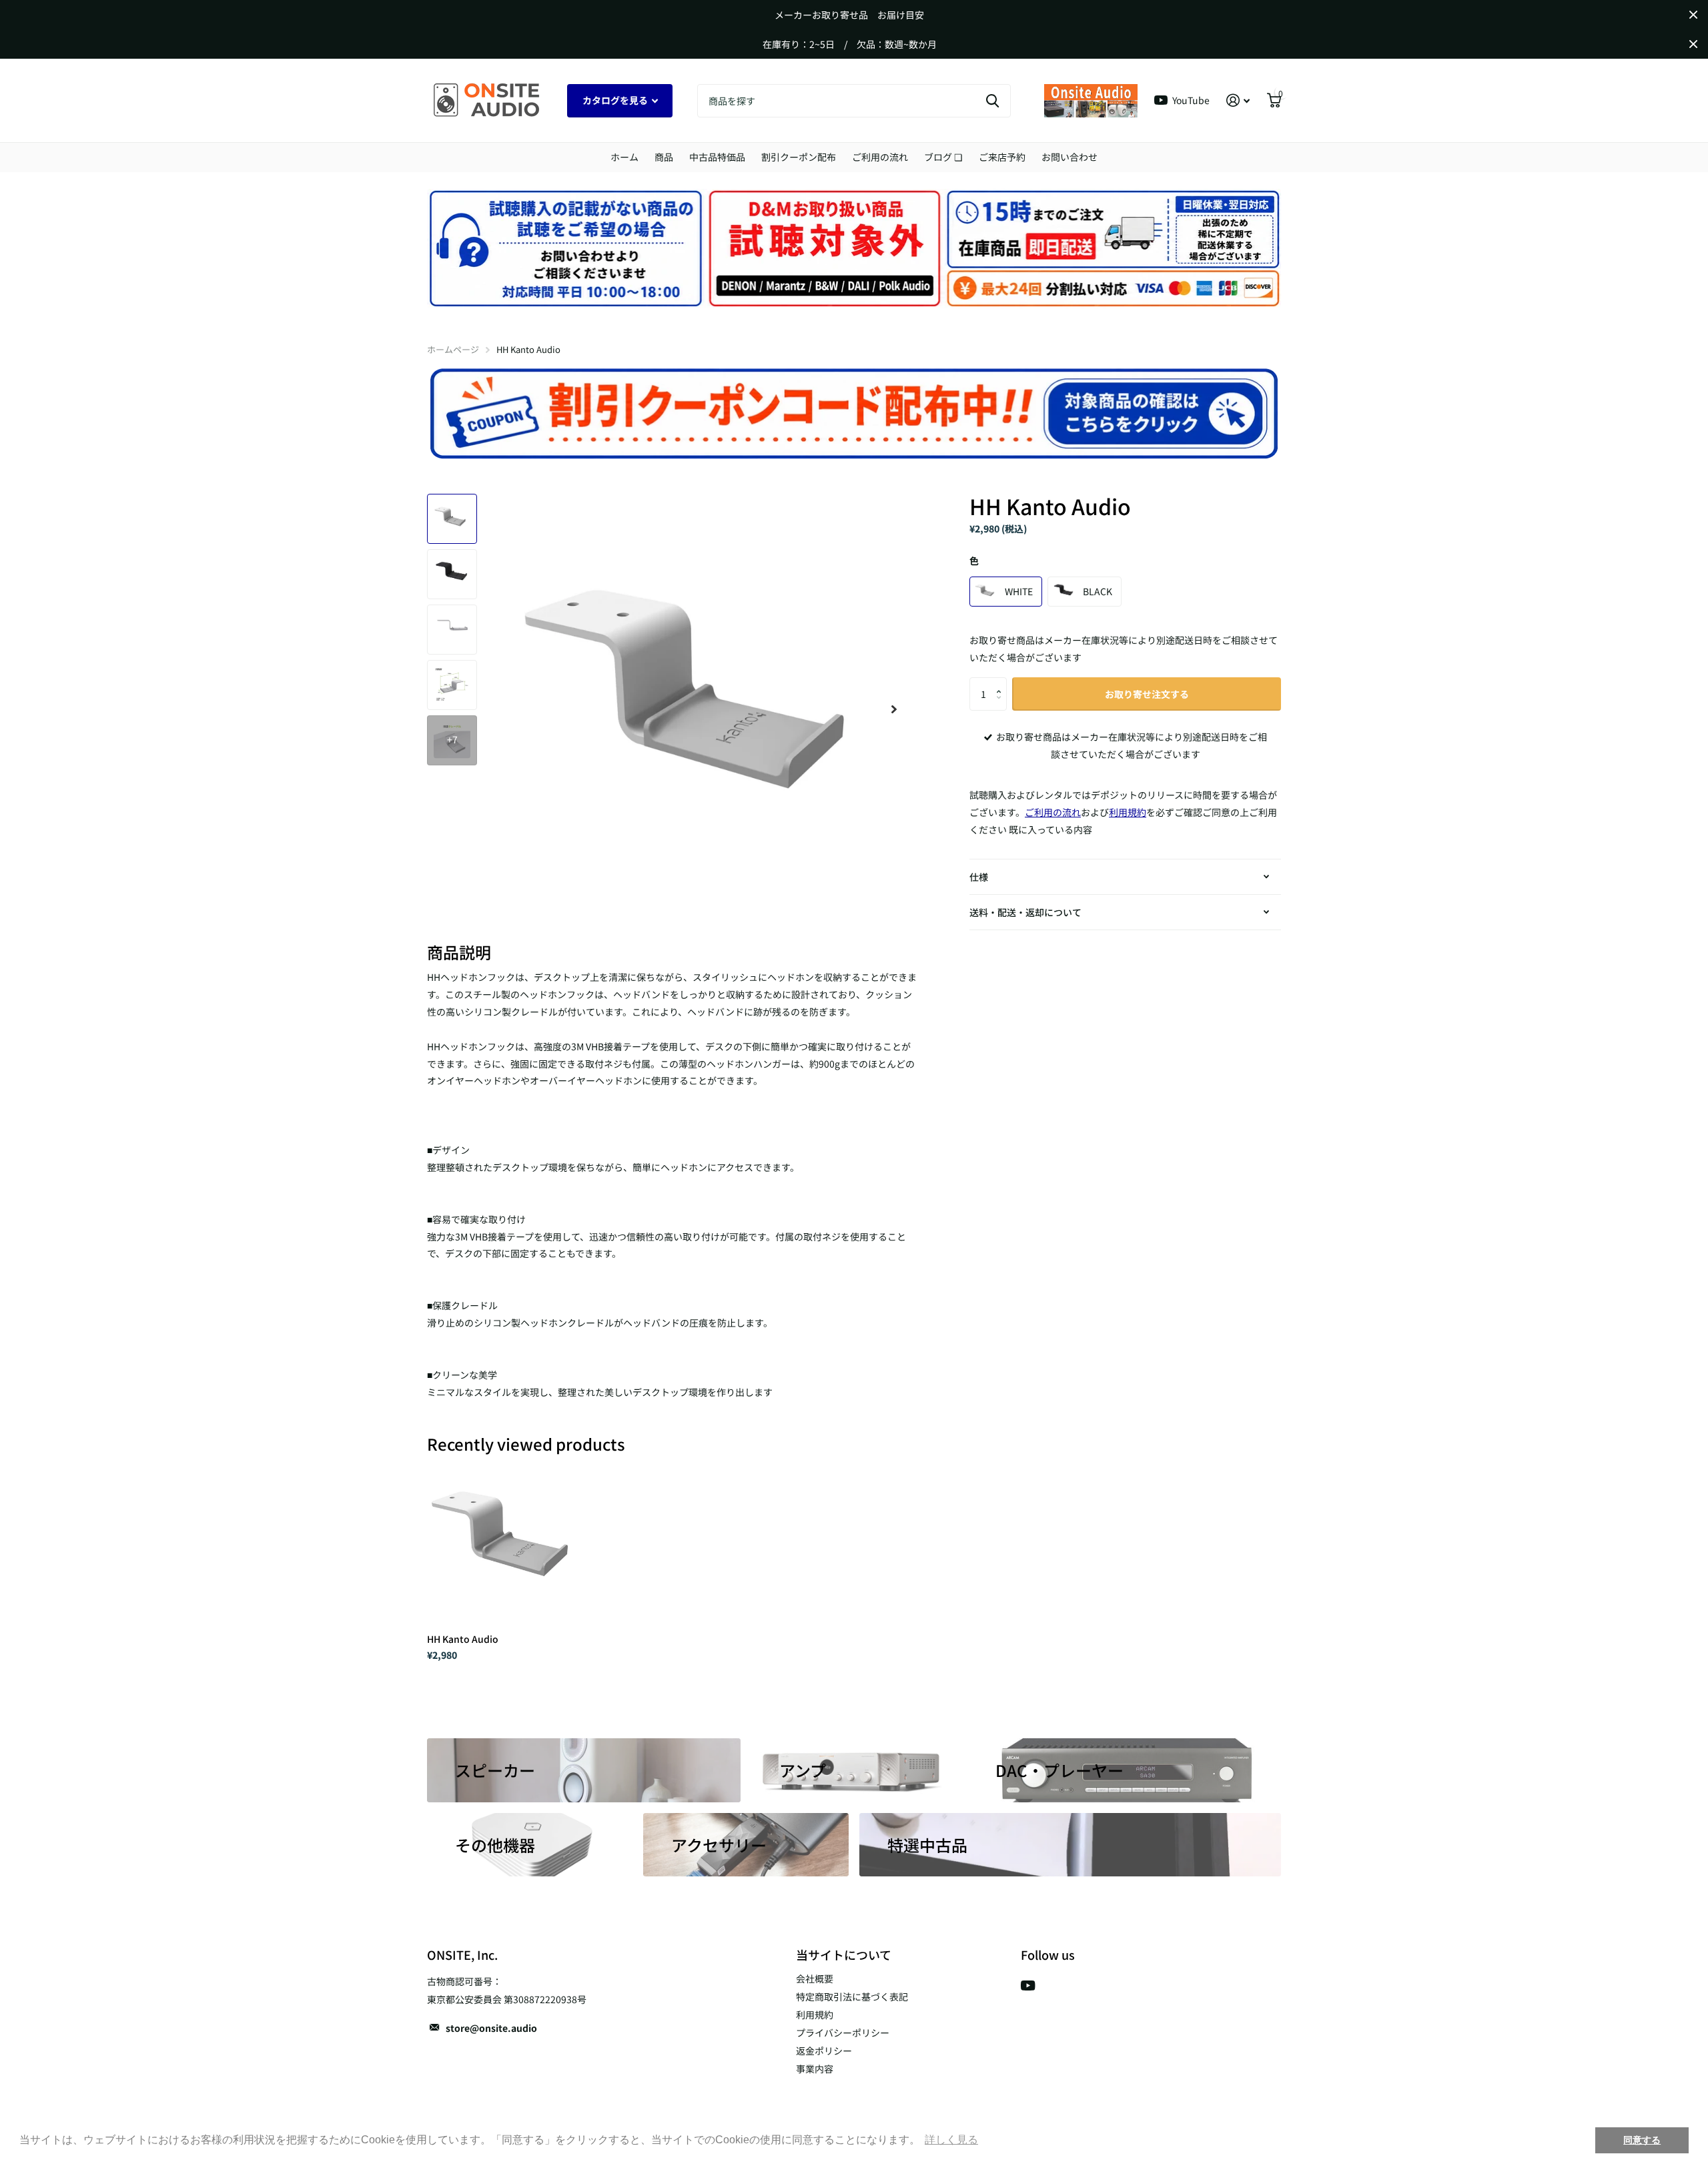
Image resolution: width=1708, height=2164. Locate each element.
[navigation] (452, 519)
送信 (992, 101)
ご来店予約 (1002, 157)
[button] (1002, 682)
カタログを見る (616, 100)
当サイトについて (844, 1954)
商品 (664, 157)
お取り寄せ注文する (1147, 694)
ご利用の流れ (880, 157)
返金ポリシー (824, 2051)
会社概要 (815, 1978)
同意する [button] (1642, 2140)
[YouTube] (1028, 1986)
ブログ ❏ (943, 157)
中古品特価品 (717, 157)
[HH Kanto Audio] (508, 1542)
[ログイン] (1238, 100)
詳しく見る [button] (951, 2140)
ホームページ (453, 349)
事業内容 (815, 2069)
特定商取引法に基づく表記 (852, 1997)
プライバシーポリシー (843, 2033)
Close (1693, 15)
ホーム (624, 157)
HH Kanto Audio (463, 1639)
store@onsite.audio (491, 2028)
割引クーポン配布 (799, 157)
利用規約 (815, 2015)
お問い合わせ (1070, 157)
